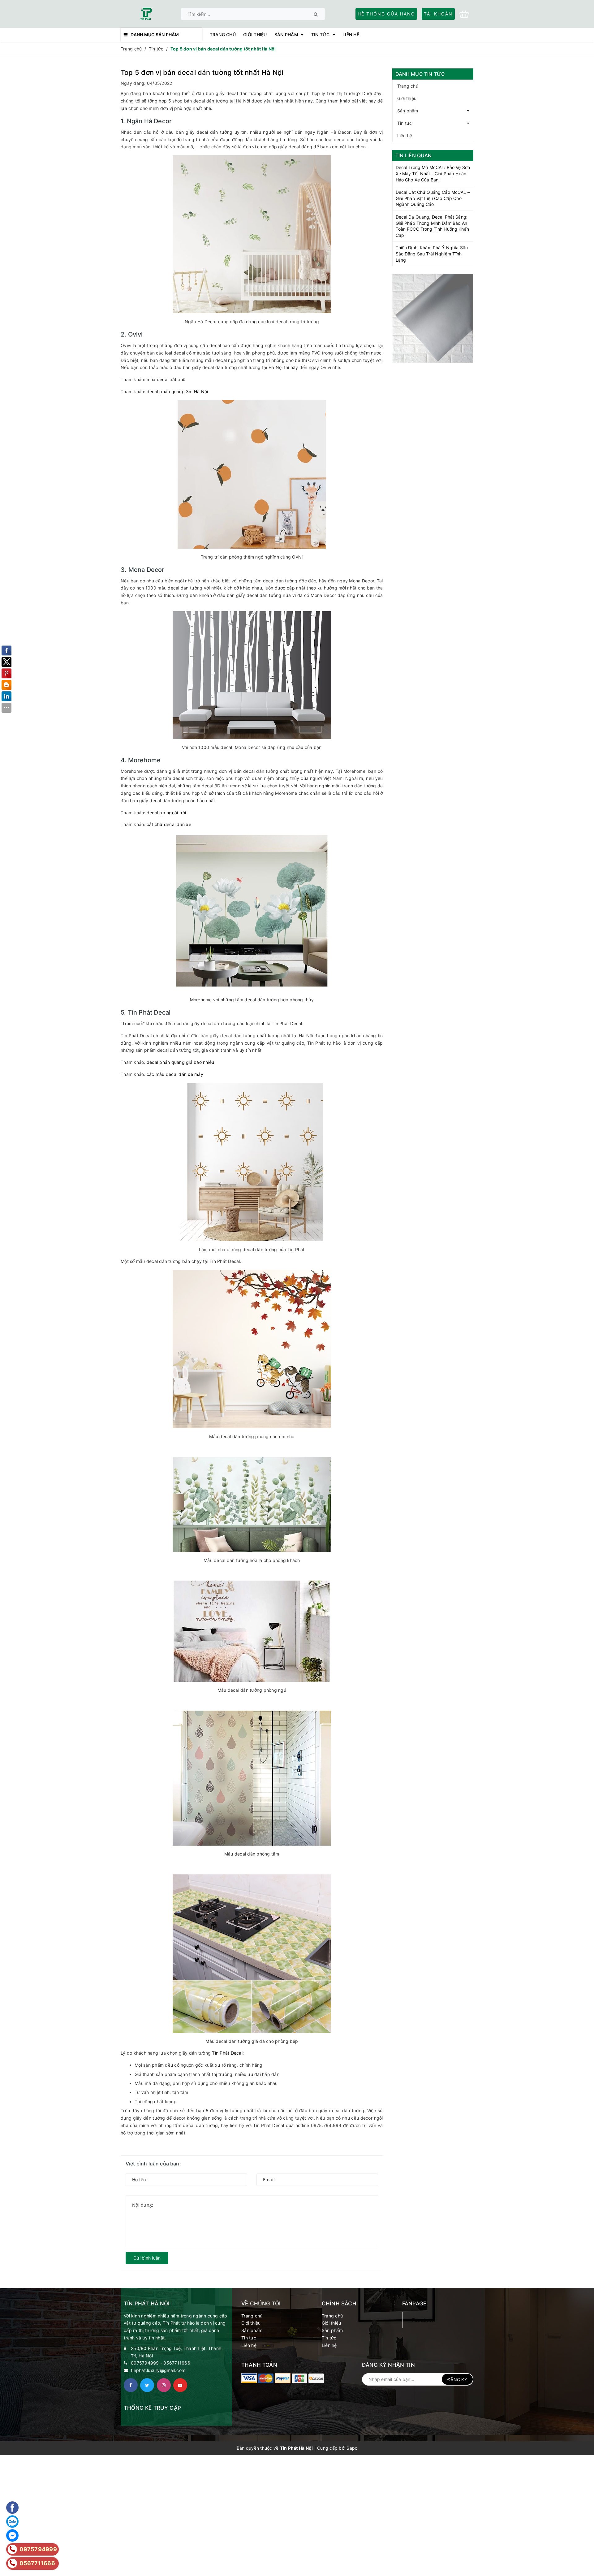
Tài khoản (438, 14)
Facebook (423, 2320)
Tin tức (405, 123)
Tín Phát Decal (227, 2053)
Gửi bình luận (147, 2258)
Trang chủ (408, 86)
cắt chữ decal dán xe (169, 824)
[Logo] (146, 13)
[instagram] (164, 2385)
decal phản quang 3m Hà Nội (177, 392)
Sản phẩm (408, 111)
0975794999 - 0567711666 (161, 2363)
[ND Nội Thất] (433, 319)
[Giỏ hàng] (466, 13)
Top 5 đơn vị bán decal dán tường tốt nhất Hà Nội (202, 72)
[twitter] (147, 2385)
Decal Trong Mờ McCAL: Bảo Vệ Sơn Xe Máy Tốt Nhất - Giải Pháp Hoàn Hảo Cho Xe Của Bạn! (433, 173)
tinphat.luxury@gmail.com (158, 2370)
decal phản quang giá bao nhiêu (181, 1062)
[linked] (180, 2385)
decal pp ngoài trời (166, 813)
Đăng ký (457, 2380)
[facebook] (131, 2385)
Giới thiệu (407, 98)
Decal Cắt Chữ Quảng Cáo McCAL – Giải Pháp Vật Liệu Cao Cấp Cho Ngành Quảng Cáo (433, 198)
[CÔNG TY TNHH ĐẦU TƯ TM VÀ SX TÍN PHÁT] (249, 2378)
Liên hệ (405, 135)
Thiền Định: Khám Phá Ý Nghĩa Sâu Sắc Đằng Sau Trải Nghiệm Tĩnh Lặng (432, 254)
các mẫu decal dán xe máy (175, 1074)
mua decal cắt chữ (166, 379)
